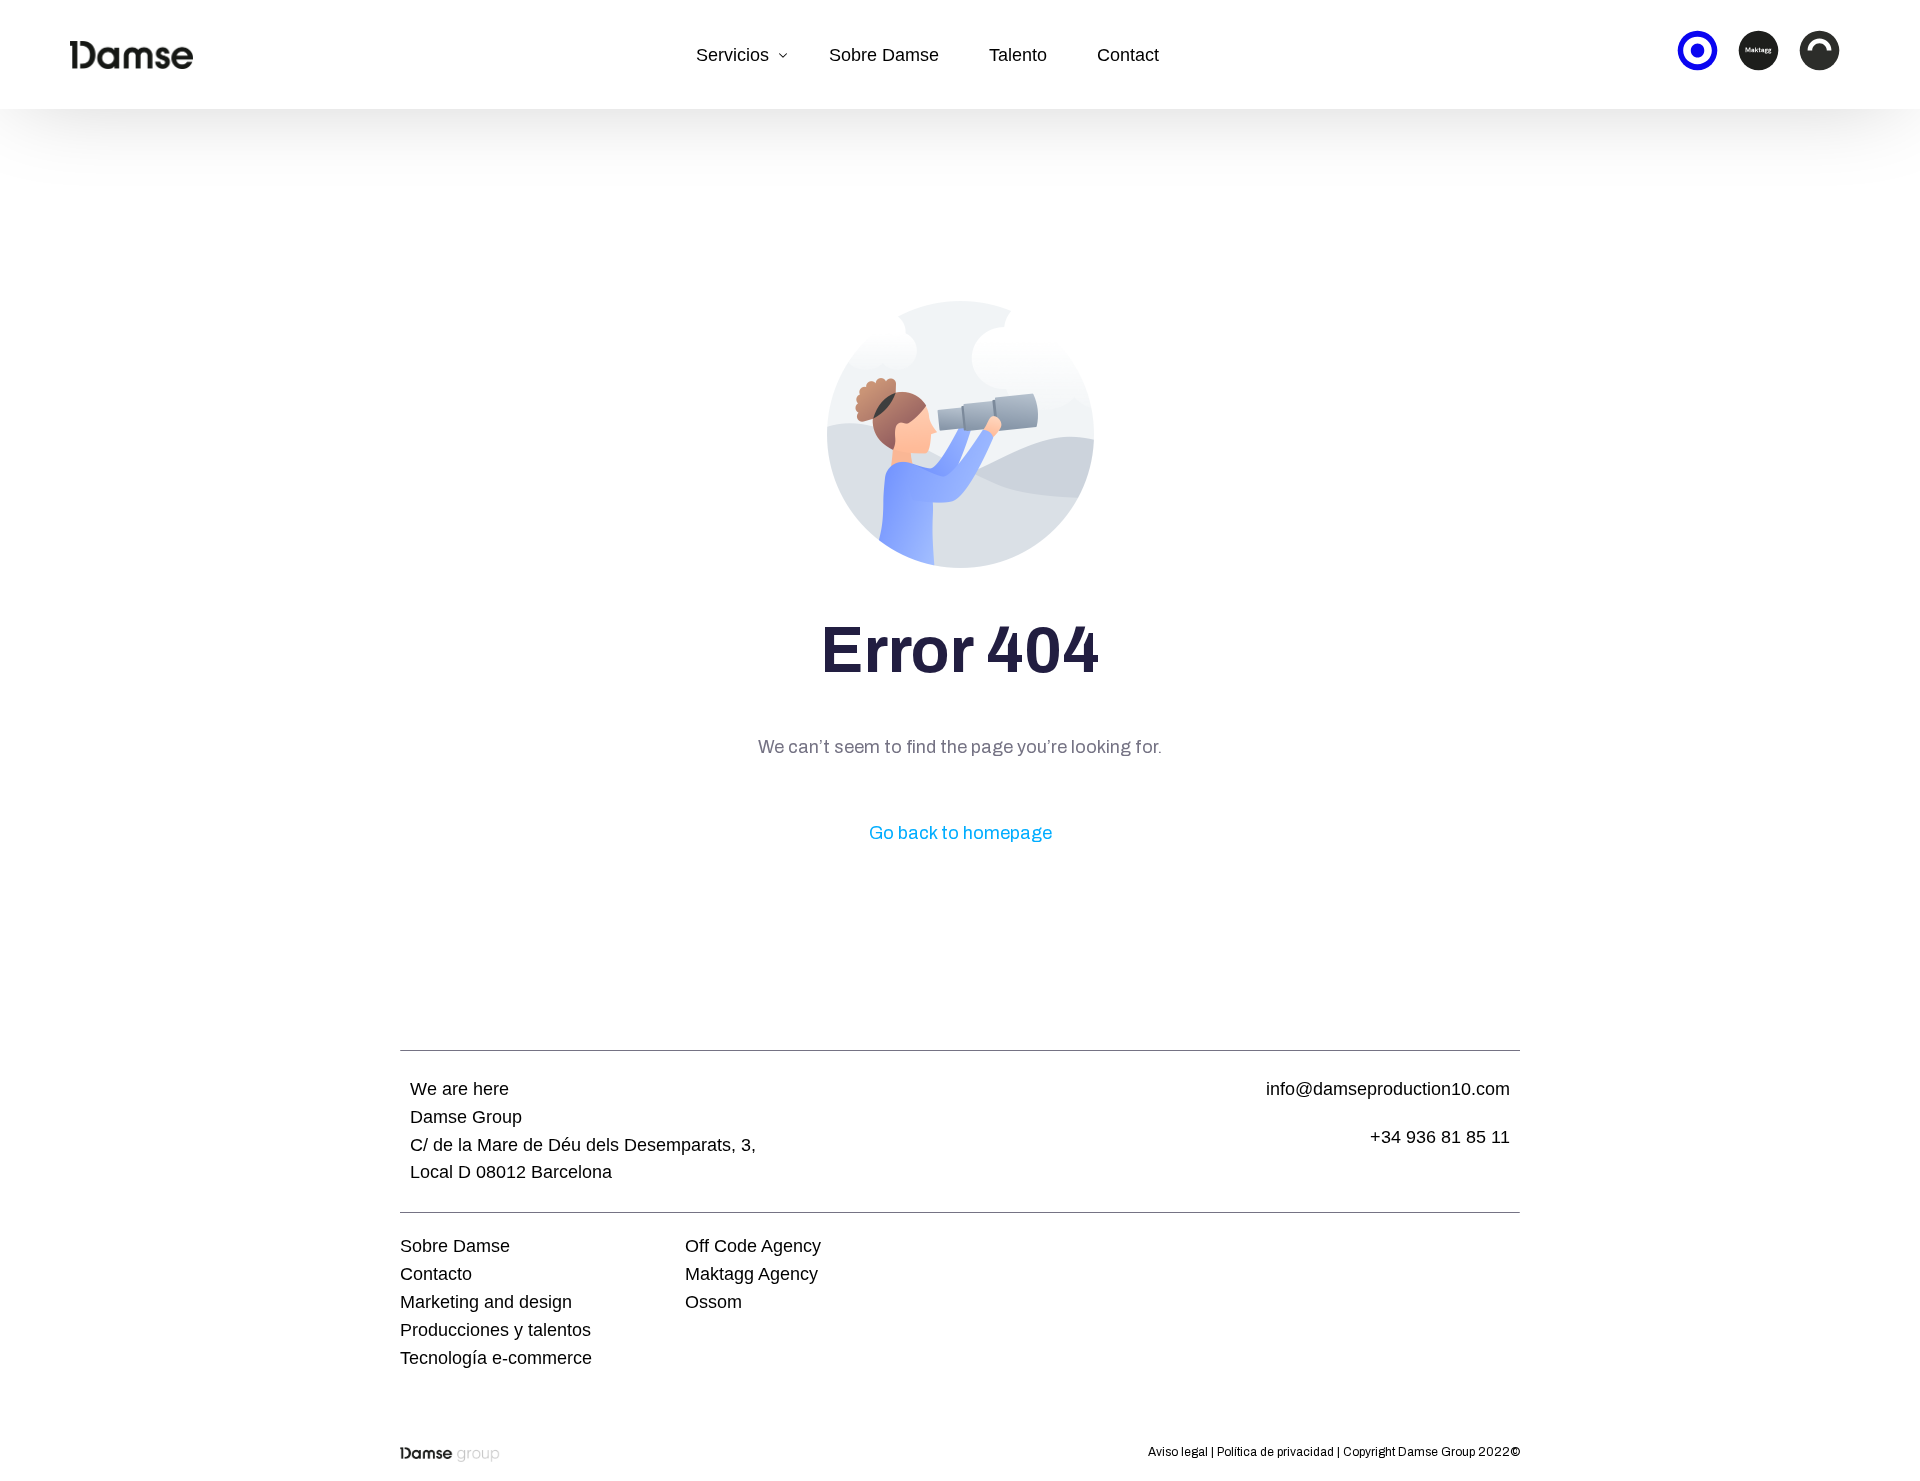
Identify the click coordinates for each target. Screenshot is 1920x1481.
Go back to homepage (960, 833)
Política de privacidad (1275, 1452)
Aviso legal (1178, 1452)
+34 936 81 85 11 (1440, 1137)
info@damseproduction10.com (1388, 1089)
